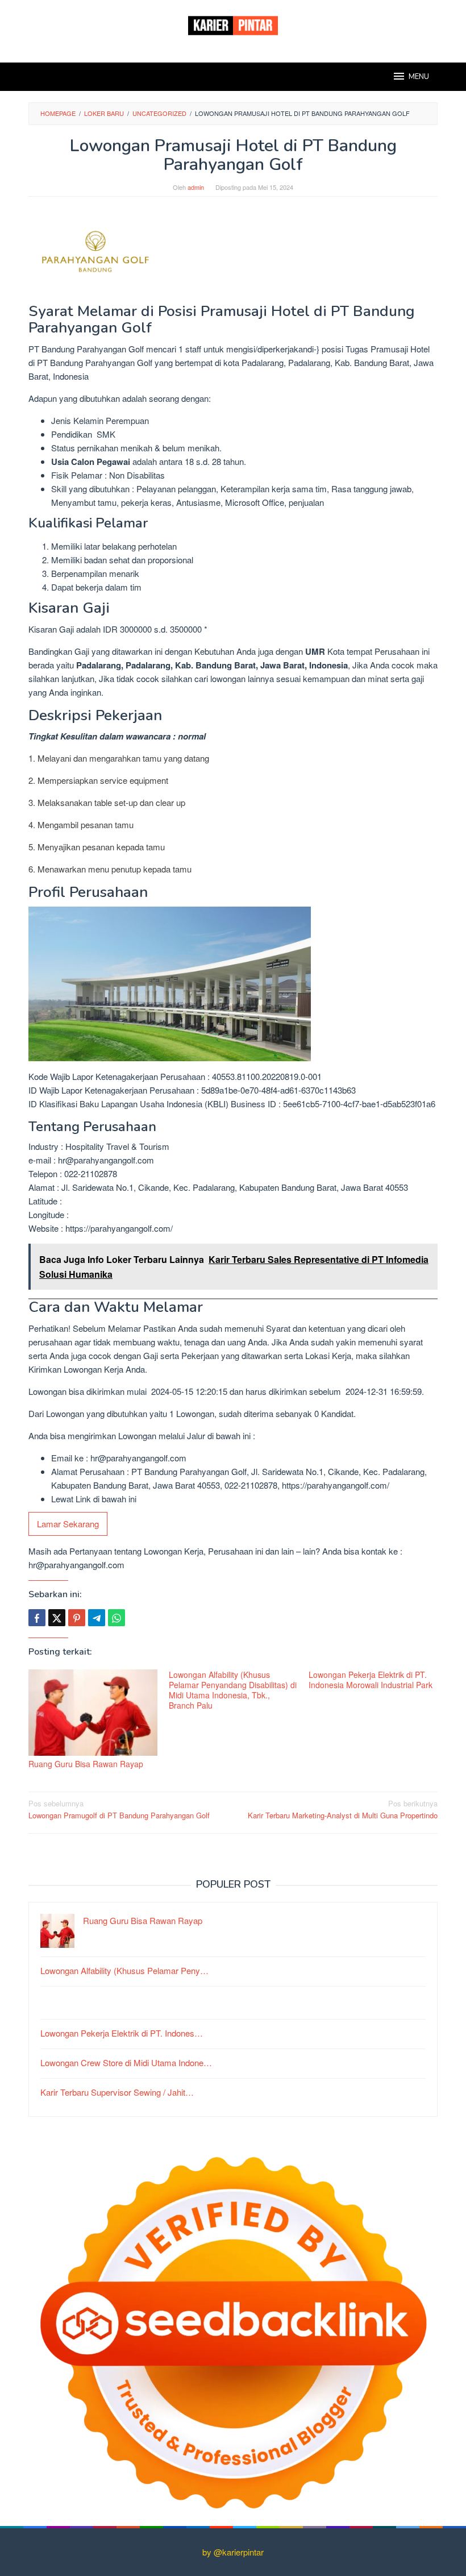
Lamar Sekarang (68, 1524)
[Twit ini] (57, 1618)
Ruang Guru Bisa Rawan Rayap (86, 1764)
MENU (419, 77)
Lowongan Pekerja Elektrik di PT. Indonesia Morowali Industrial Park (371, 1680)
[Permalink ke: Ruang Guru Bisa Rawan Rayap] (93, 1713)
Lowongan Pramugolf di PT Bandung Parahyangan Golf (119, 1809)
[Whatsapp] (116, 1618)
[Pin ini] (77, 1618)
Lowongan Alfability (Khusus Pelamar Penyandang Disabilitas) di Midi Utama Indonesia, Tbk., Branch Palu (233, 1690)
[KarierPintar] (233, 24)
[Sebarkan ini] (37, 1618)
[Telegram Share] (97, 1618)
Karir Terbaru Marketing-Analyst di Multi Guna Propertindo (343, 1809)
